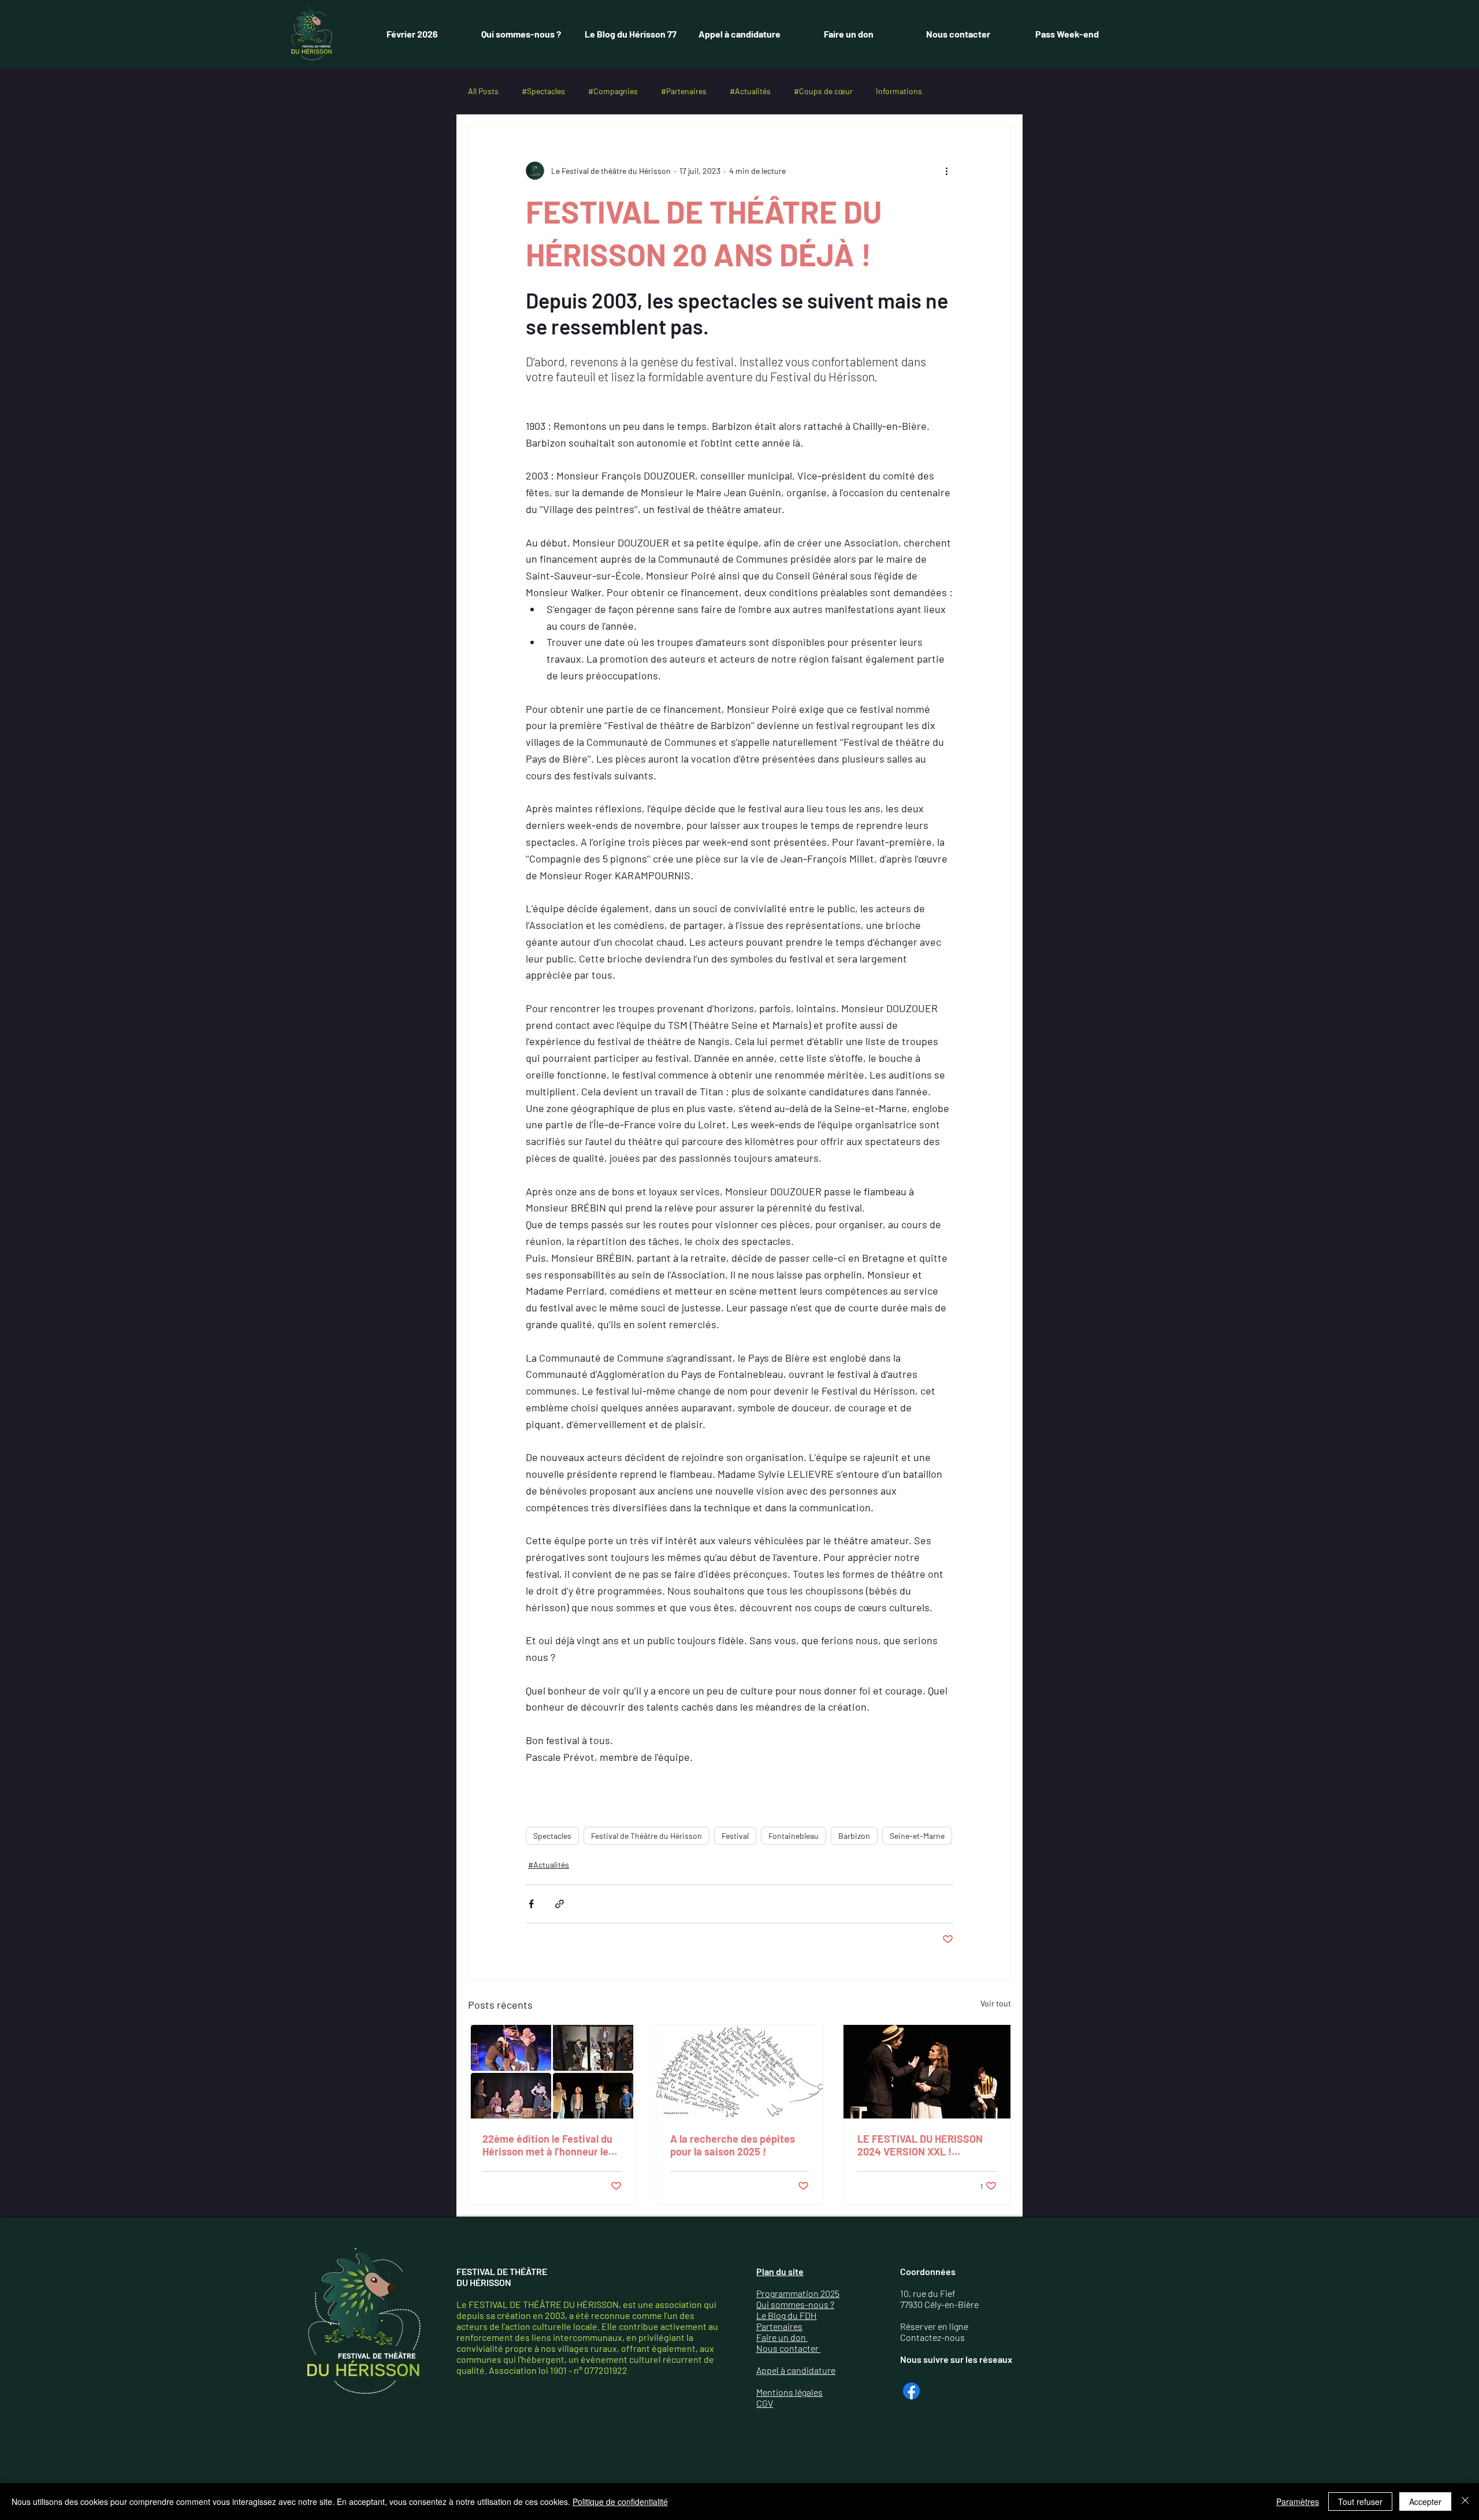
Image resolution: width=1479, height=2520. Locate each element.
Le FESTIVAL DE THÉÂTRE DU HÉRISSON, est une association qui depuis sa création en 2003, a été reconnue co (586, 2310)
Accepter (1425, 2502)
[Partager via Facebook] (531, 1904)
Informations (899, 91)
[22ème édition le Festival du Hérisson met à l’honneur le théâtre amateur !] (552, 2072)
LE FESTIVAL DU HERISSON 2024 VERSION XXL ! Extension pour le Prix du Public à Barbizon (920, 2145)
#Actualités (750, 91)
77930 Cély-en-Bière (939, 2304)
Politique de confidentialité (620, 2502)
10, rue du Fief (928, 2293)
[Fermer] (1465, 2502)
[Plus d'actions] (946, 170)
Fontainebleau (794, 1836)
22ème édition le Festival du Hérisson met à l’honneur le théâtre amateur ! (547, 2145)
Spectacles (552, 1836)
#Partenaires (684, 91)
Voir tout (996, 2003)
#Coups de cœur (823, 91)
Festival (735, 1836)
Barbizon (854, 1836)
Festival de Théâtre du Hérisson (646, 1836)
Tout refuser (1360, 2502)
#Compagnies (613, 91)
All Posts (483, 91)
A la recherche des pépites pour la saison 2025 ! (733, 2145)
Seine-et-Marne (917, 1836)
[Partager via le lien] (560, 1904)
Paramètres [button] (1298, 2502)
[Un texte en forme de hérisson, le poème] (740, 2072)
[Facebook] (911, 2391)
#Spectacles (543, 91)
